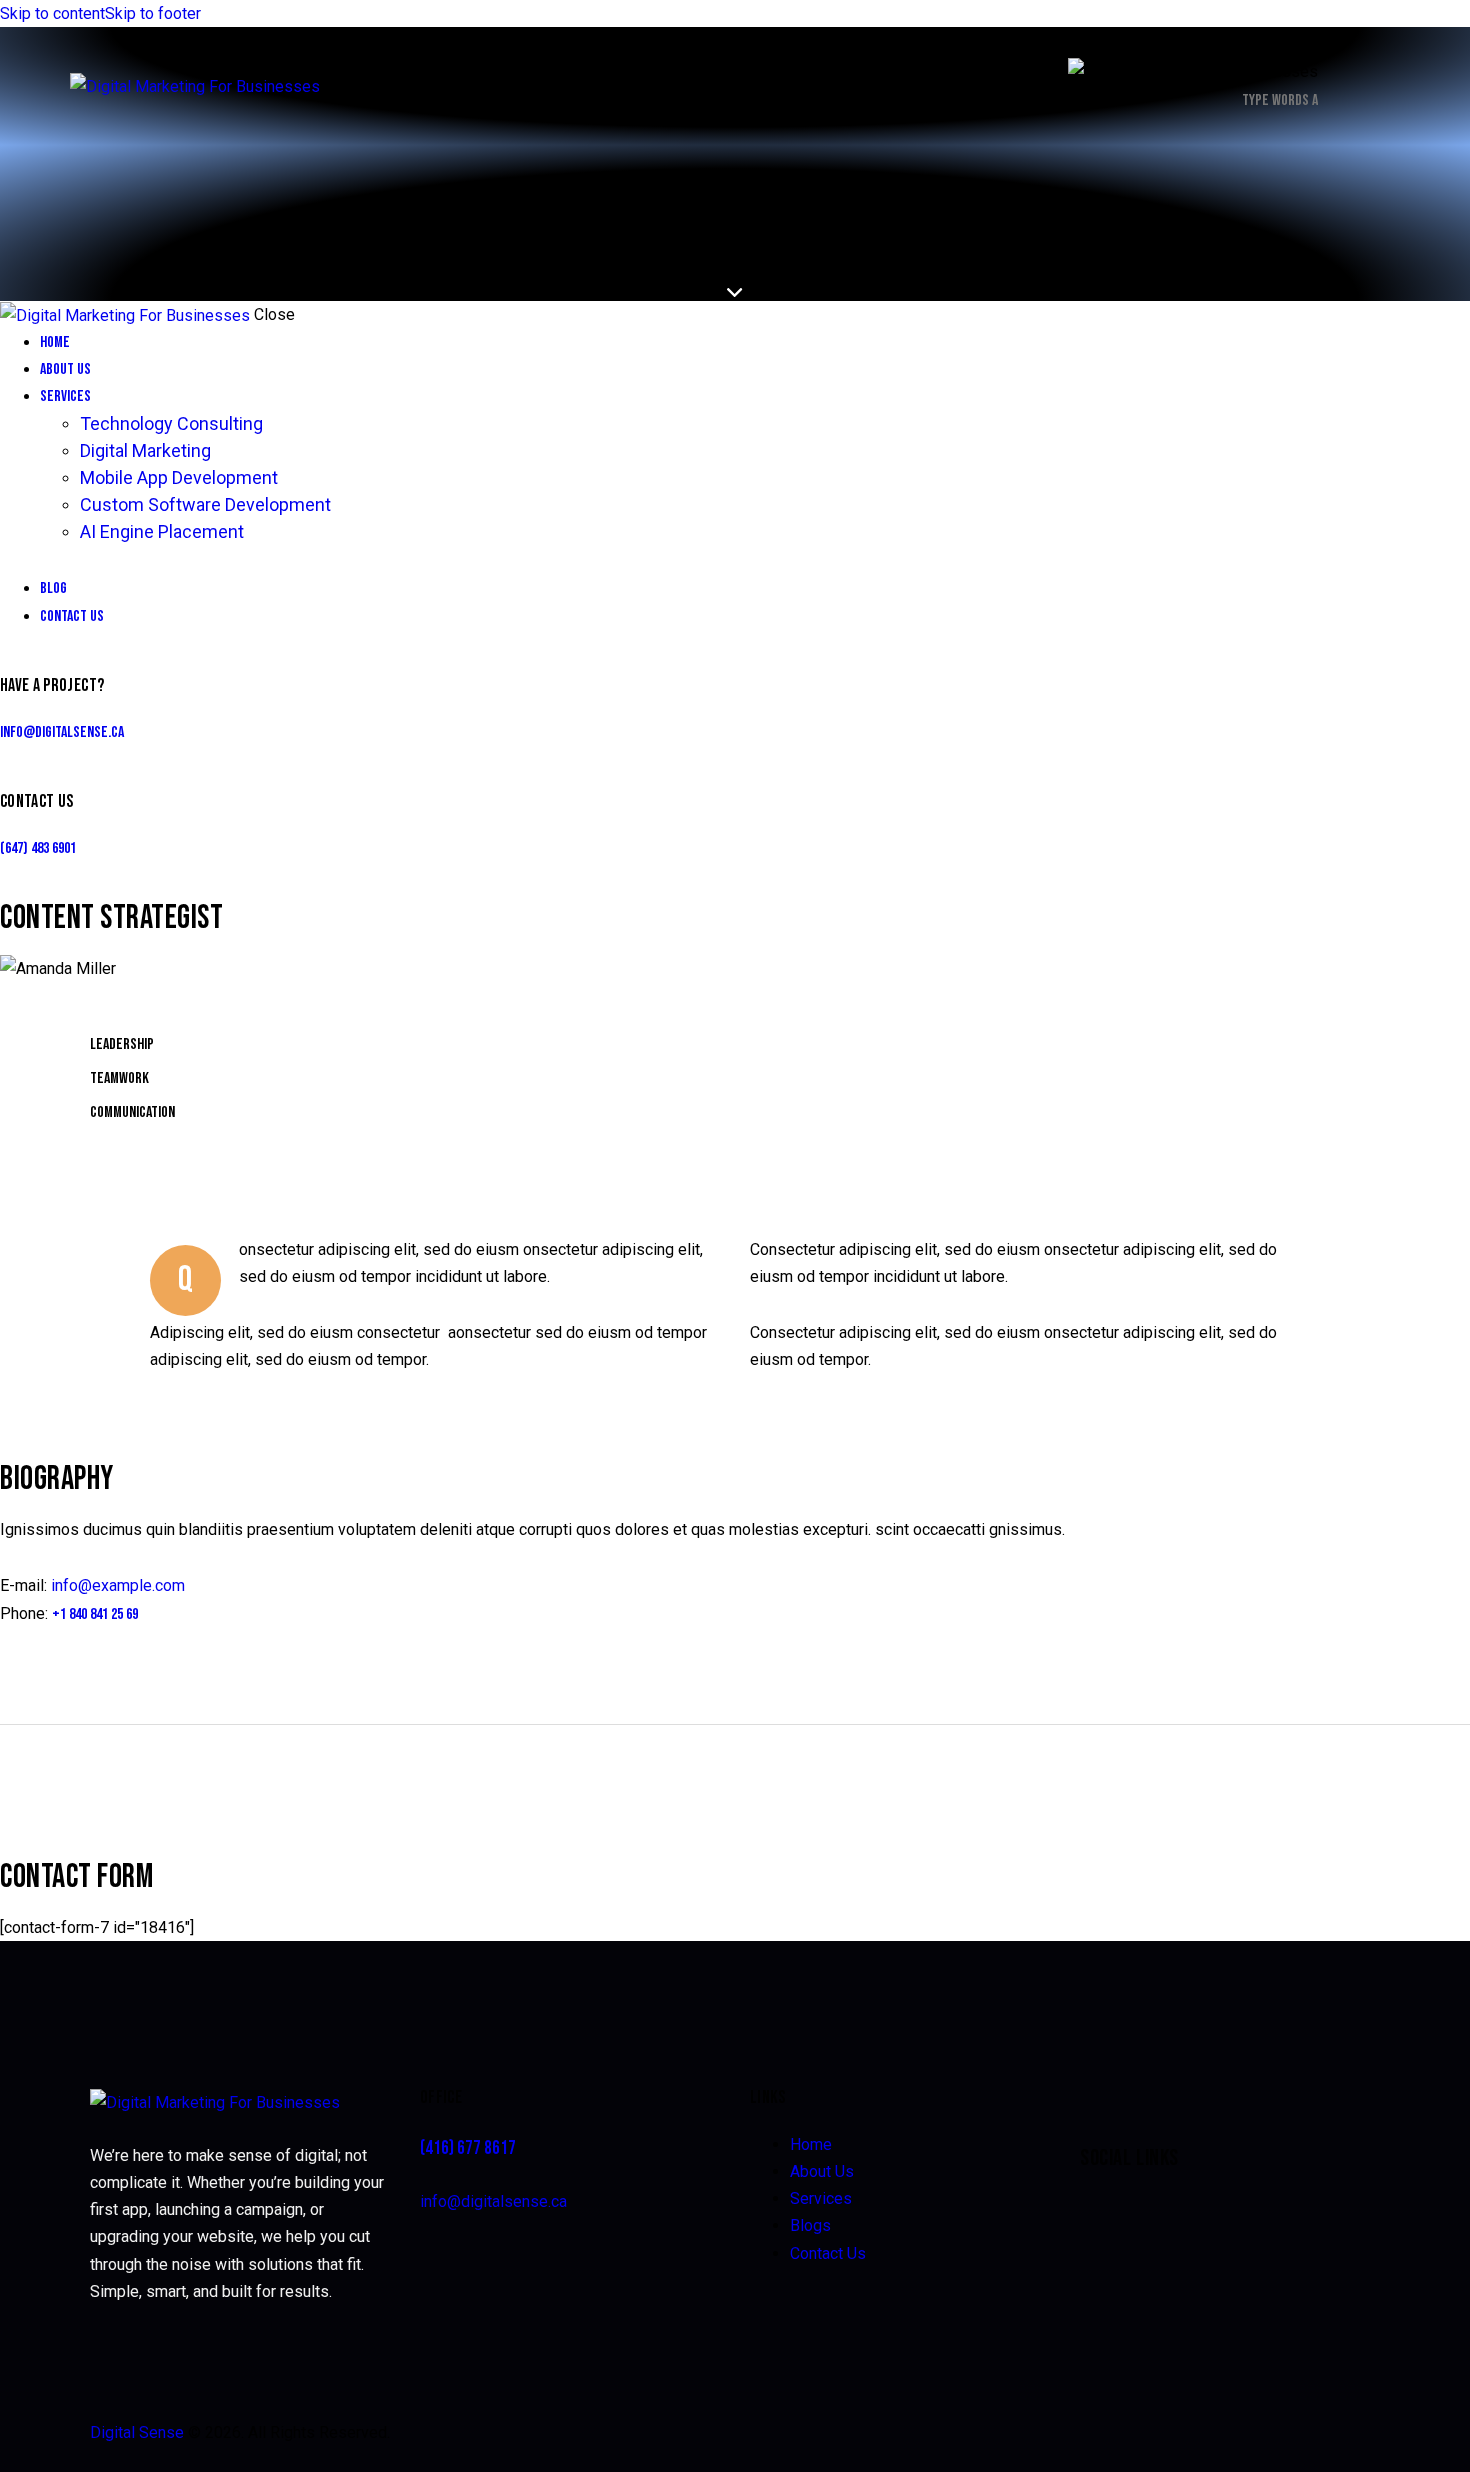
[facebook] (24, 1006)
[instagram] (192, 1006)
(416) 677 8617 (468, 2148)
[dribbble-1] (136, 1006)
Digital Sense (137, 2432)
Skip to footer (153, 13)
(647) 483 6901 (38, 848)
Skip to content (52, 13)
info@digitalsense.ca (62, 732)
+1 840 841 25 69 (95, 1614)
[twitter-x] (80, 1006)
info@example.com (118, 1585)
